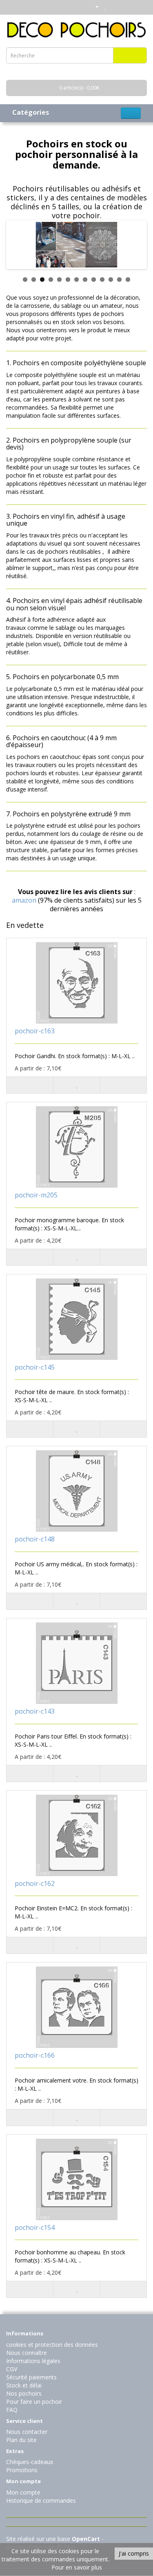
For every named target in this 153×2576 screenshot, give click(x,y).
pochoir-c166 (35, 2055)
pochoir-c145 (35, 1367)
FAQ (12, 2410)
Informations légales (33, 2361)
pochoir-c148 (35, 1539)
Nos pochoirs (24, 2393)
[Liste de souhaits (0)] (105, 6)
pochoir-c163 (35, 1031)
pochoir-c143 (35, 1711)
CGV (12, 2369)
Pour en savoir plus (77, 2567)
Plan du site (21, 2440)
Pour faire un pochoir (34, 2402)
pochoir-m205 (36, 1195)
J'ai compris (134, 2553)
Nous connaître (27, 2353)
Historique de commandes (41, 2500)
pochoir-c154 (35, 2227)
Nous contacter (27, 2432)
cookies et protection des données (52, 2345)
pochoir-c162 (35, 1883)
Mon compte (23, 2492)
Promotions (22, 2470)
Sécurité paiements (31, 2377)
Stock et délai (24, 2385)
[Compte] (94, 6)
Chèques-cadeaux (30, 2462)
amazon (24, 900)
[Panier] (114, 6)
